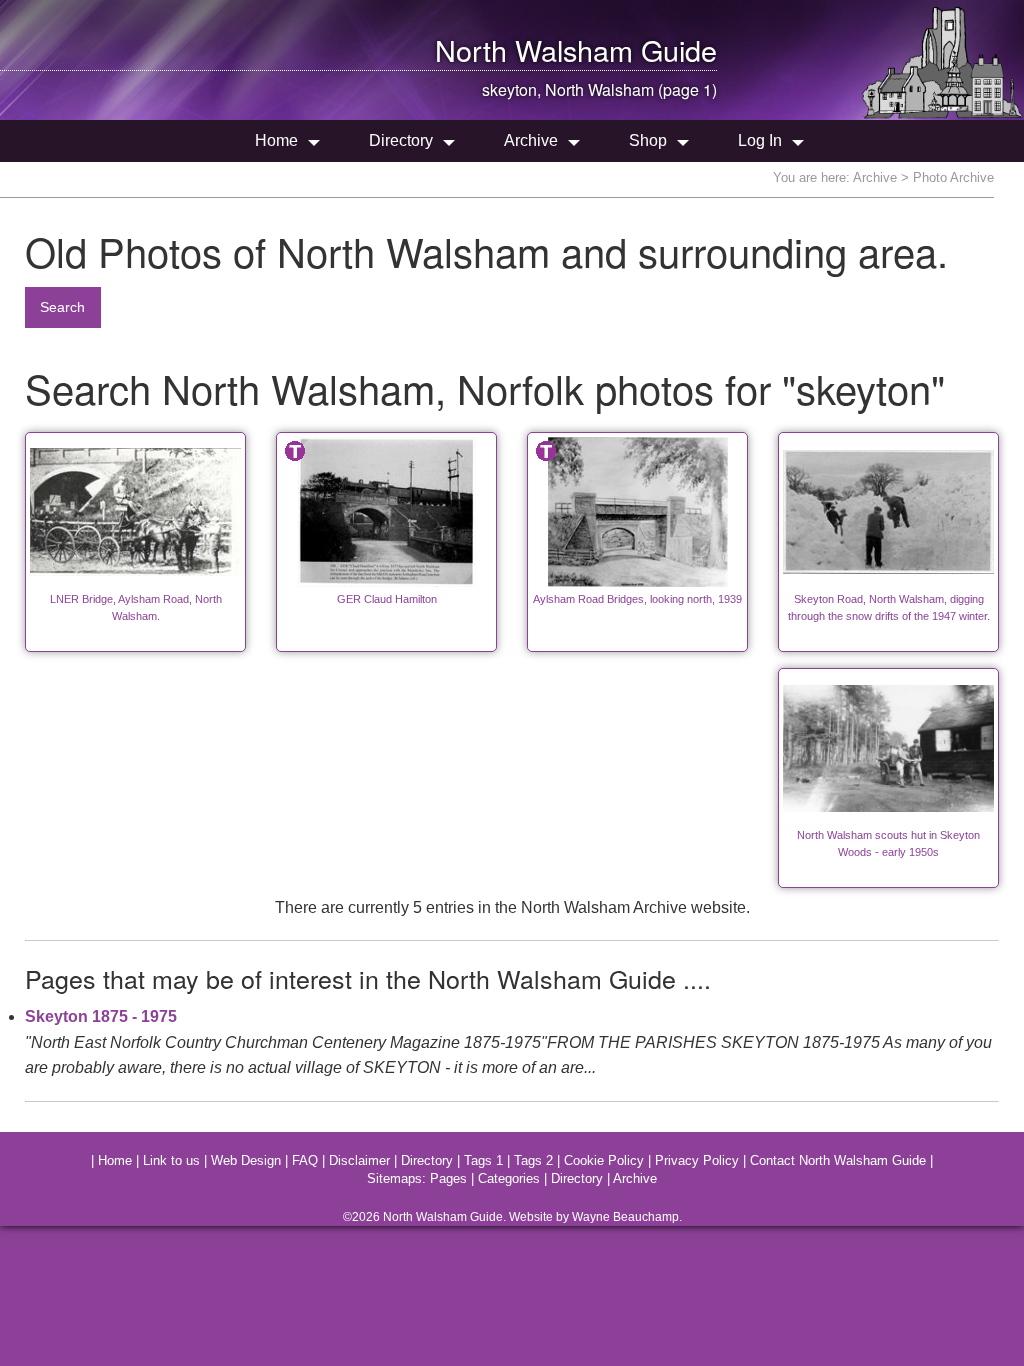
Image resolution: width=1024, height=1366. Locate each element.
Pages (448, 1178)
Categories (509, 1178)
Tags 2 (533, 1160)
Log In (760, 140)
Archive (531, 140)
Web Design (246, 1160)
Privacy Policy (697, 1160)
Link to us (171, 1160)
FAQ (305, 1160)
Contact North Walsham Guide (838, 1160)
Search (62, 307)
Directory (401, 140)
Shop (648, 140)
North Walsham (534, 49)
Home (276, 140)
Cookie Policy (604, 1160)
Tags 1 (483, 1160)
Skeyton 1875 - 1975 (101, 1016)
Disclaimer (359, 1160)
